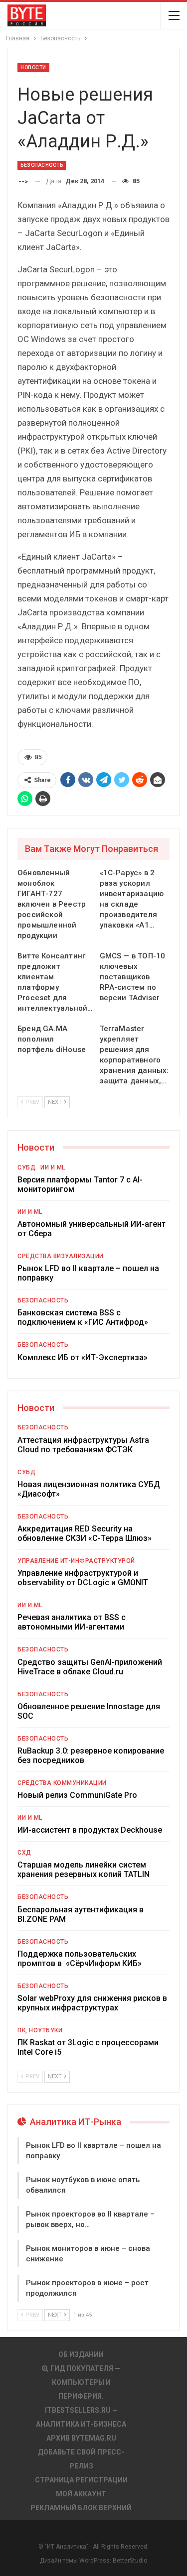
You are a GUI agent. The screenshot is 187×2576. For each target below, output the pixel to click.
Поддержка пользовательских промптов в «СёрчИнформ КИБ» (80, 1959)
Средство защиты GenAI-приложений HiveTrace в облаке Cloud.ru (90, 1667)
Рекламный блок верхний (81, 2508)
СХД (24, 1853)
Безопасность (42, 165)
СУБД (26, 1168)
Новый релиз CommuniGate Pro (77, 1795)
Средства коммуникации (62, 1783)
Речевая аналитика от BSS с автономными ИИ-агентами (72, 1622)
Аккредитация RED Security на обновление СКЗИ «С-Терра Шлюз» (85, 1533)
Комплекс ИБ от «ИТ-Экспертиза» (83, 1357)
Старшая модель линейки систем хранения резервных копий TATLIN (84, 1870)
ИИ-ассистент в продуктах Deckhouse (90, 1830)
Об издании (81, 2354)
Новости (33, 67)
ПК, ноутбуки (40, 2030)
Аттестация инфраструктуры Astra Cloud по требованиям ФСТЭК (83, 1445)
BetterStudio (130, 2561)
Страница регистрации (81, 2480)
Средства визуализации (61, 1256)
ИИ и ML (53, 1168)
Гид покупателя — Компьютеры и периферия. (85, 2382)
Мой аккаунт (81, 2494)
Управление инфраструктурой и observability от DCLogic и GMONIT (83, 1578)
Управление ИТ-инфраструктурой (76, 1561)
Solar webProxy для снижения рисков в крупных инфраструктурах (92, 2003)
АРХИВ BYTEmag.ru (81, 2438)
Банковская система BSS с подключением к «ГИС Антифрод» (83, 1317)
